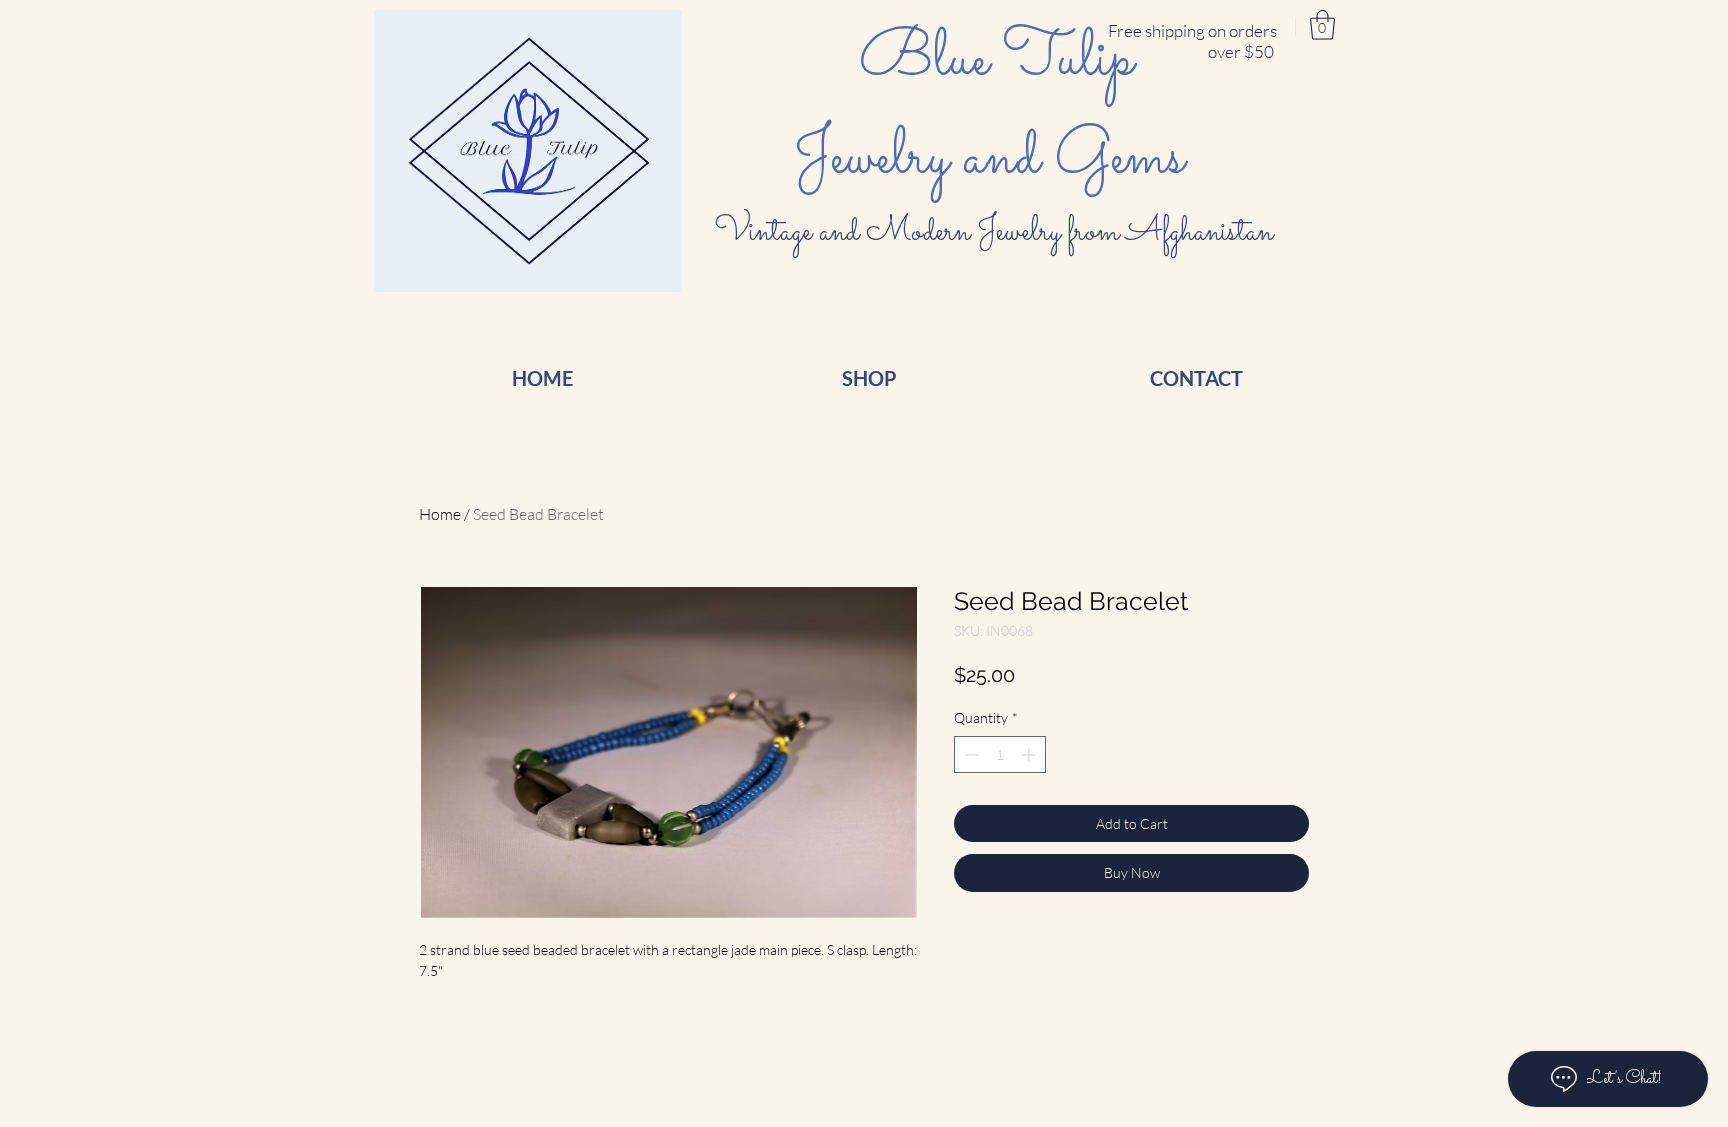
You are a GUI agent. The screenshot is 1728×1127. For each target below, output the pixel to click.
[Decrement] (969, 754)
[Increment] (1030, 754)
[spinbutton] (1000, 754)
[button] (1322, 25)
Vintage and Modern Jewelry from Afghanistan (997, 232)
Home (440, 514)
